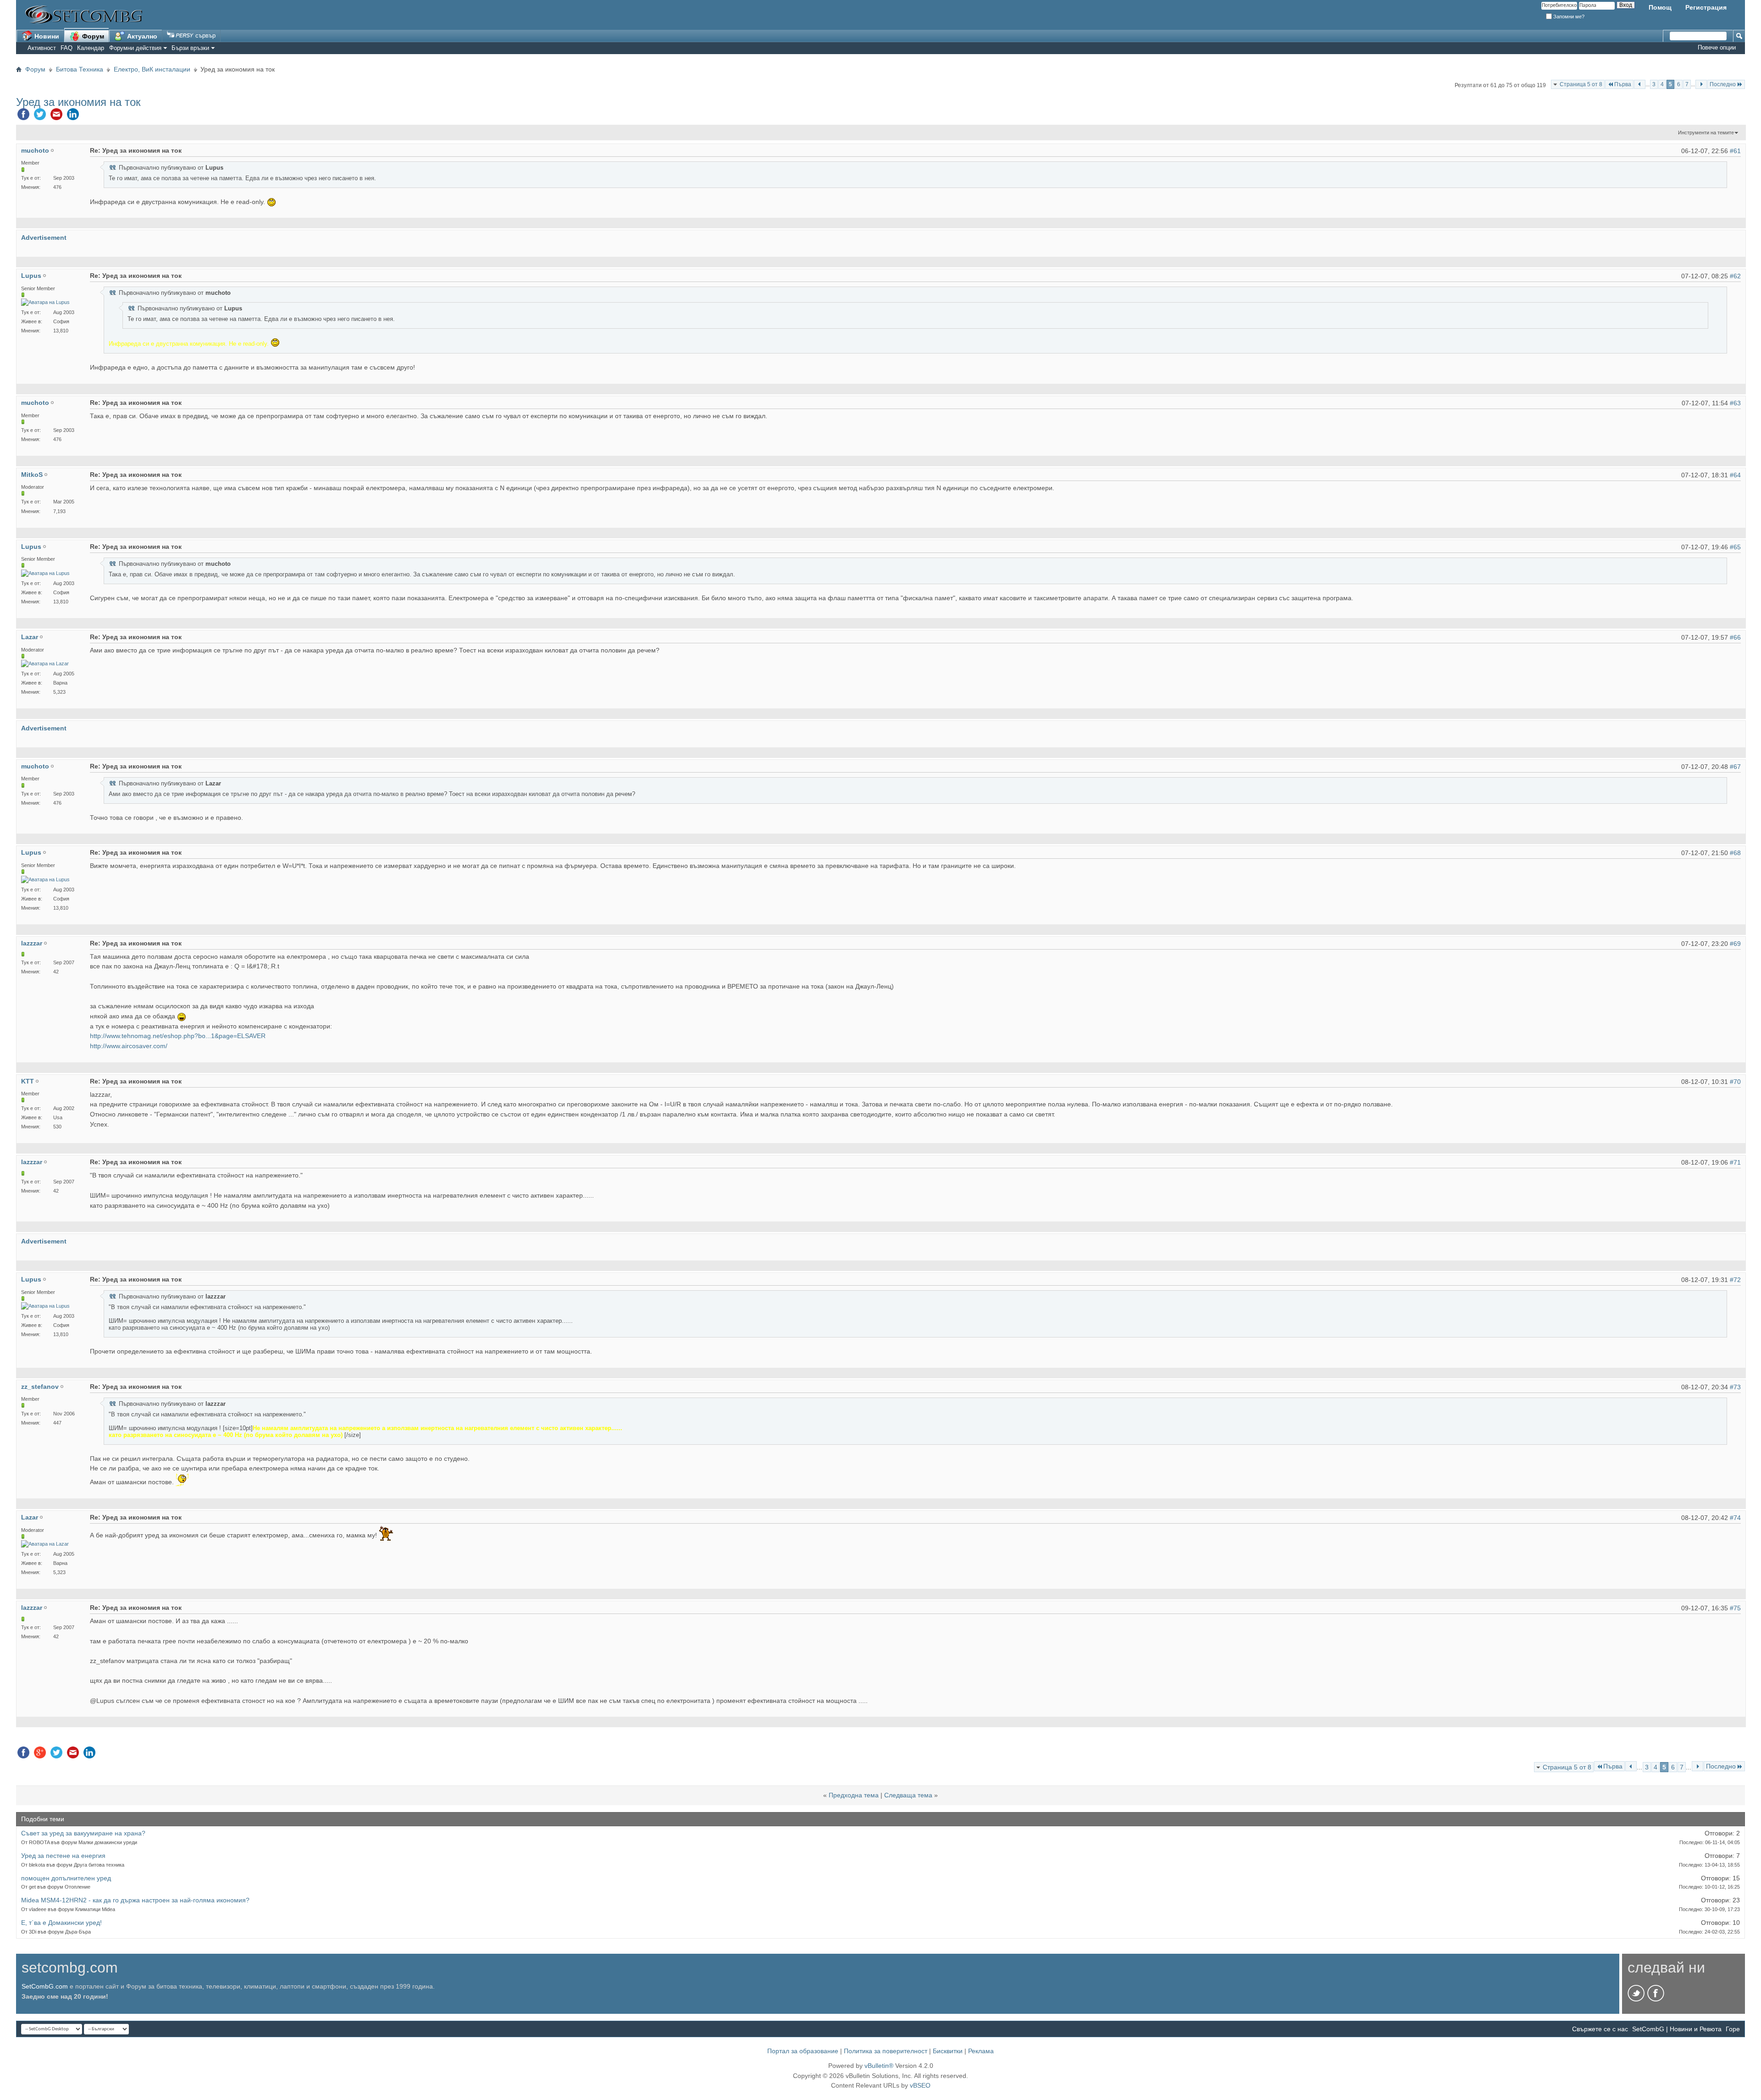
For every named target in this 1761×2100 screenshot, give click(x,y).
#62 (1735, 276)
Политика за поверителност (886, 2051)
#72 (1735, 1280)
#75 (1735, 1608)
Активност (42, 48)
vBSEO (920, 2085)
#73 (1735, 1387)
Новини (46, 36)
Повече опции (1717, 47)
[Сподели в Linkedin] (73, 116)
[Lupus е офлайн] (45, 302)
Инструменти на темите (1706, 133)
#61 (1735, 151)
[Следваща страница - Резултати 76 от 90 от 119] (1701, 84)
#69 (1735, 944)
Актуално (141, 36)
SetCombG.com (45, 1986)
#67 (1735, 767)
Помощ (1660, 7)
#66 (1735, 637)
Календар (91, 48)
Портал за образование (803, 2051)
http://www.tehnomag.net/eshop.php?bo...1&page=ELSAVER (178, 1036)
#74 (1735, 1518)
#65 (1735, 547)
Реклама (981, 2051)
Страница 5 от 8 (1581, 84)
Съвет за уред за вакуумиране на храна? (83, 1833)
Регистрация (1706, 7)
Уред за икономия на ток (78, 102)
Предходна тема (854, 1795)
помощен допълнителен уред (66, 1878)
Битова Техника (80, 69)
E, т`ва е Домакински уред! (61, 1923)
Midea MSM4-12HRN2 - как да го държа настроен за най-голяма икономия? (135, 1900)
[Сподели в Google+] (40, 1755)
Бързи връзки (190, 48)
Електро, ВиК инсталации (152, 69)
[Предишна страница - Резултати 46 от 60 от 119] (1640, 84)
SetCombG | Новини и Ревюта (1677, 2029)
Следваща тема (908, 1795)
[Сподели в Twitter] (40, 116)
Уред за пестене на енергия (63, 1856)
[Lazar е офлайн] (45, 664)
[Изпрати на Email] (56, 116)
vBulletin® (879, 2066)
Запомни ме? (1568, 17)
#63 (1735, 403)
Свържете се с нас (1600, 2029)
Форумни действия (135, 48)
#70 (1735, 1082)
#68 (1735, 853)
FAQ (66, 48)
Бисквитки (948, 2051)
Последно (1723, 84)
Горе (1733, 2029)
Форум (92, 36)
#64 (1735, 475)
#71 (1735, 1162)
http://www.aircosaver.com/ (129, 1046)
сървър (205, 36)
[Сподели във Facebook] (23, 116)
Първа (1623, 84)
